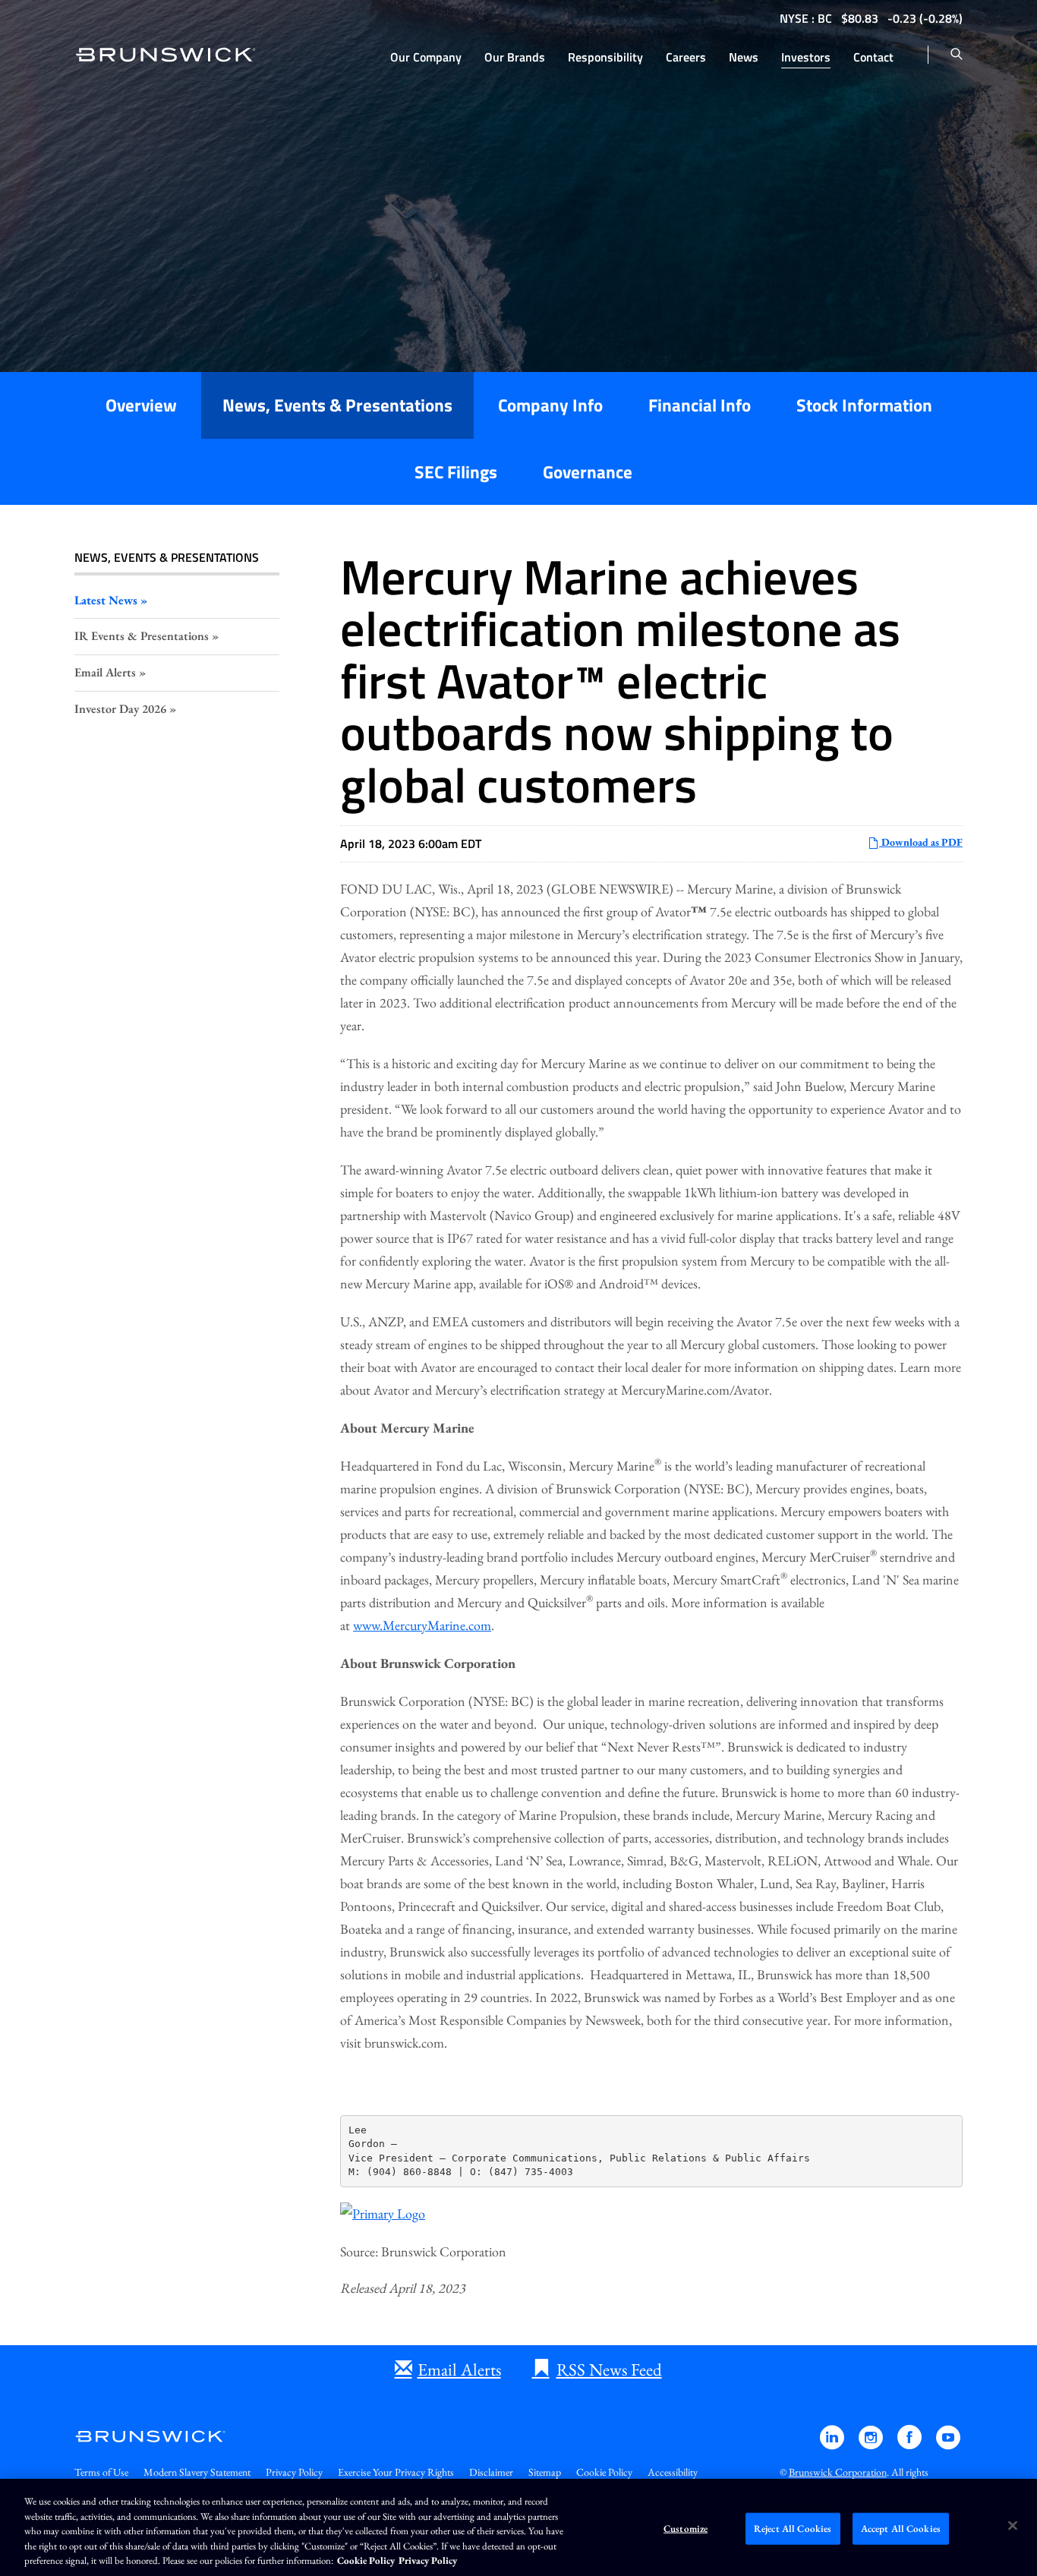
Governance (588, 472)
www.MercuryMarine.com (422, 1625)
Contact (873, 57)
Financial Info (700, 405)
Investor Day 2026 (120, 709)
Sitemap (545, 2472)
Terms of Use (101, 2472)
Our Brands (515, 57)
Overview (141, 405)
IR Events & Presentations (142, 636)
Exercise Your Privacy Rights (396, 2472)
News (744, 57)
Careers (686, 57)
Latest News (106, 600)
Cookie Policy (604, 2472)
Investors (806, 57)
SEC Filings (456, 472)
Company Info (550, 405)
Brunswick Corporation (838, 2472)
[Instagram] (872, 2444)
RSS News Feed (609, 2369)
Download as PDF (921, 842)
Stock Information (864, 405)
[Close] (1013, 2526)
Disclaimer (491, 2472)
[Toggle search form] (957, 55)
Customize (686, 2529)
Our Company (426, 57)
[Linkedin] (833, 2444)
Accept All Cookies (901, 2529)
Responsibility (605, 57)
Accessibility (673, 2472)
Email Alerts (105, 672)
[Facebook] (911, 2444)
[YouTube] (948, 2444)
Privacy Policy (294, 2472)
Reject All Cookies (793, 2529)
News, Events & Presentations (337, 405)
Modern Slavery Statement (197, 2472)
